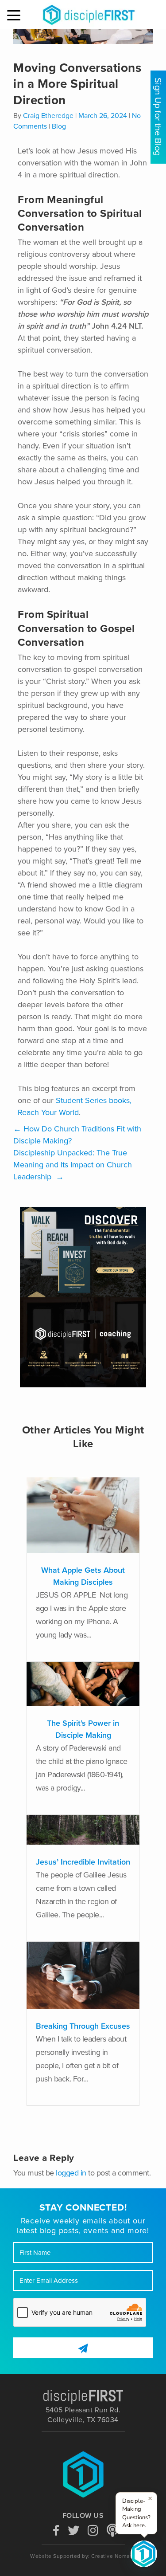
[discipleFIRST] (144, 2554)
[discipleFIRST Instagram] (93, 2529)
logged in (71, 2173)
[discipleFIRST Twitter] (73, 2529)
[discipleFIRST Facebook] (56, 2529)
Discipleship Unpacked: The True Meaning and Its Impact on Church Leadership (73, 1165)
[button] (15, 16)
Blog (59, 126)
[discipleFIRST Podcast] (112, 2529)
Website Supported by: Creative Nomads (83, 2556)
